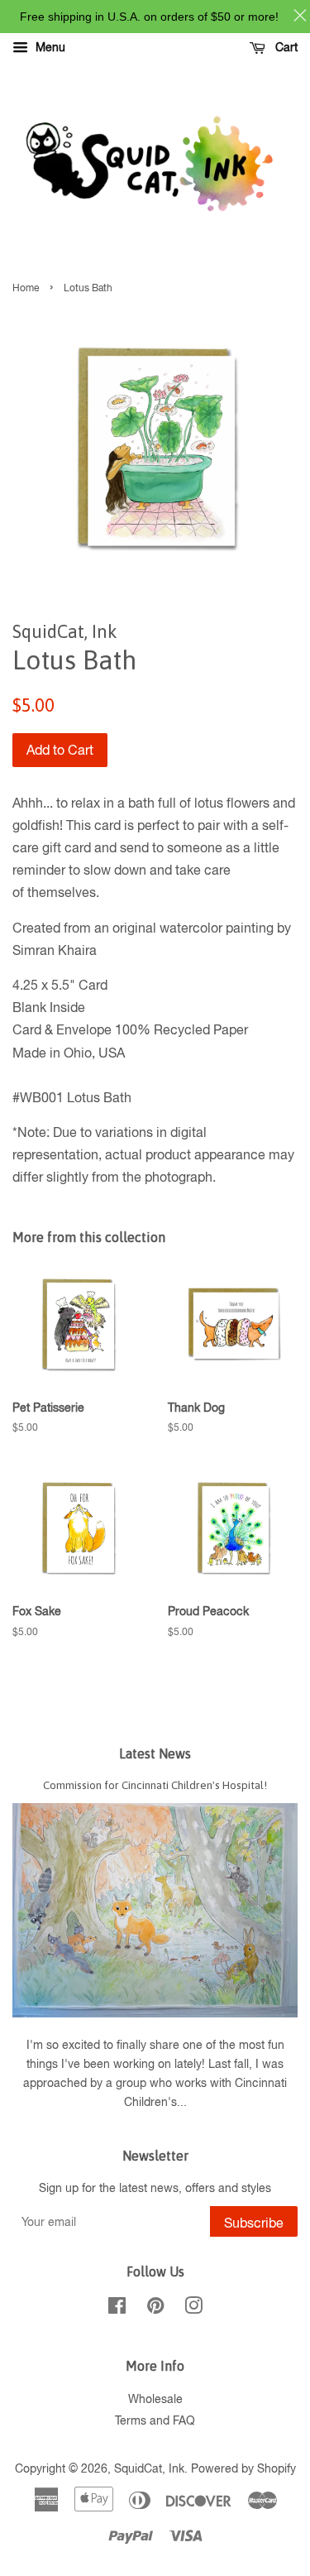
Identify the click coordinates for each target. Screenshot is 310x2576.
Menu (49, 47)
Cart (285, 47)
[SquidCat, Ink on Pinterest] (155, 2309)
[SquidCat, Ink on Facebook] (117, 2309)
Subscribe (254, 2223)
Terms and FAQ (155, 2420)
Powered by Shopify (243, 2468)
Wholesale (155, 2399)
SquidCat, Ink (149, 2468)
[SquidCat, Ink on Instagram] (193, 2309)
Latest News (155, 1753)
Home (26, 288)
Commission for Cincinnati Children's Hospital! (155, 1785)
